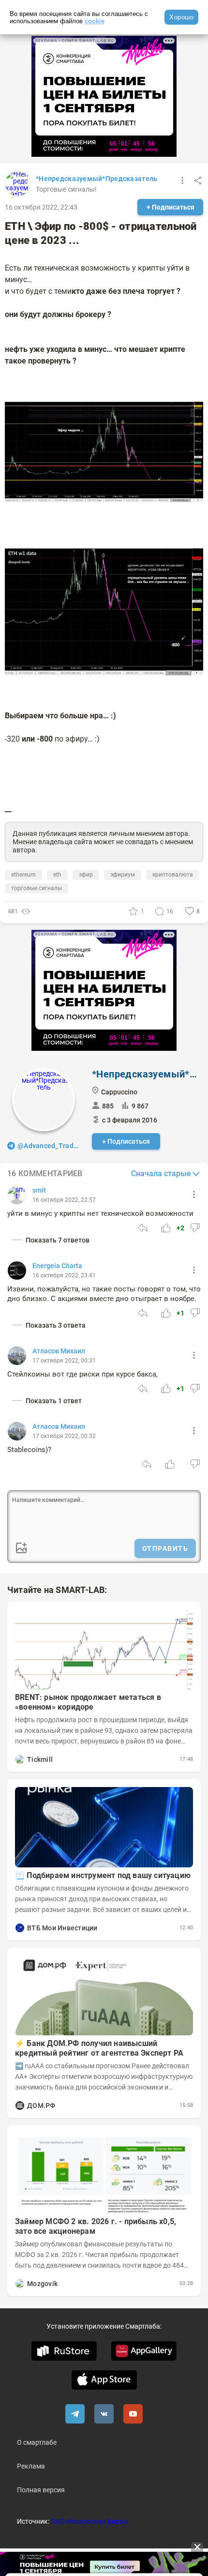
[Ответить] (143, 1228)
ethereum (23, 875)
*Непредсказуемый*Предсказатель (97, 179)
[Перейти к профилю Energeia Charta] (17, 1271)
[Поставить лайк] (166, 1228)
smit (39, 1190)
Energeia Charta (57, 1266)
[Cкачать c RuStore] (64, 2351)
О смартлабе (37, 2442)
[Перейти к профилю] (20, 1759)
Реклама (31, 2466)
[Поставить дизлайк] (195, 1228)
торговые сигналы (37, 888)
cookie (95, 21)
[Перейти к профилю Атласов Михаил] (17, 1356)
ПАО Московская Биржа (90, 2521)
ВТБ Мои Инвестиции (62, 1928)
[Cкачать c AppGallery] (144, 2351)
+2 (180, 1228)
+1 (180, 1313)
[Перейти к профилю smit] (17, 1195)
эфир (86, 875)
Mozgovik (42, 2284)
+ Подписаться (171, 207)
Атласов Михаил (59, 1351)
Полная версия (41, 2490)
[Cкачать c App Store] (104, 2380)
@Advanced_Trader (49, 1146)
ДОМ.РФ (41, 2106)
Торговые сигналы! (66, 189)
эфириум (123, 875)
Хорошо (181, 17)
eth (57, 875)
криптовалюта (173, 875)
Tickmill (40, 1759)
